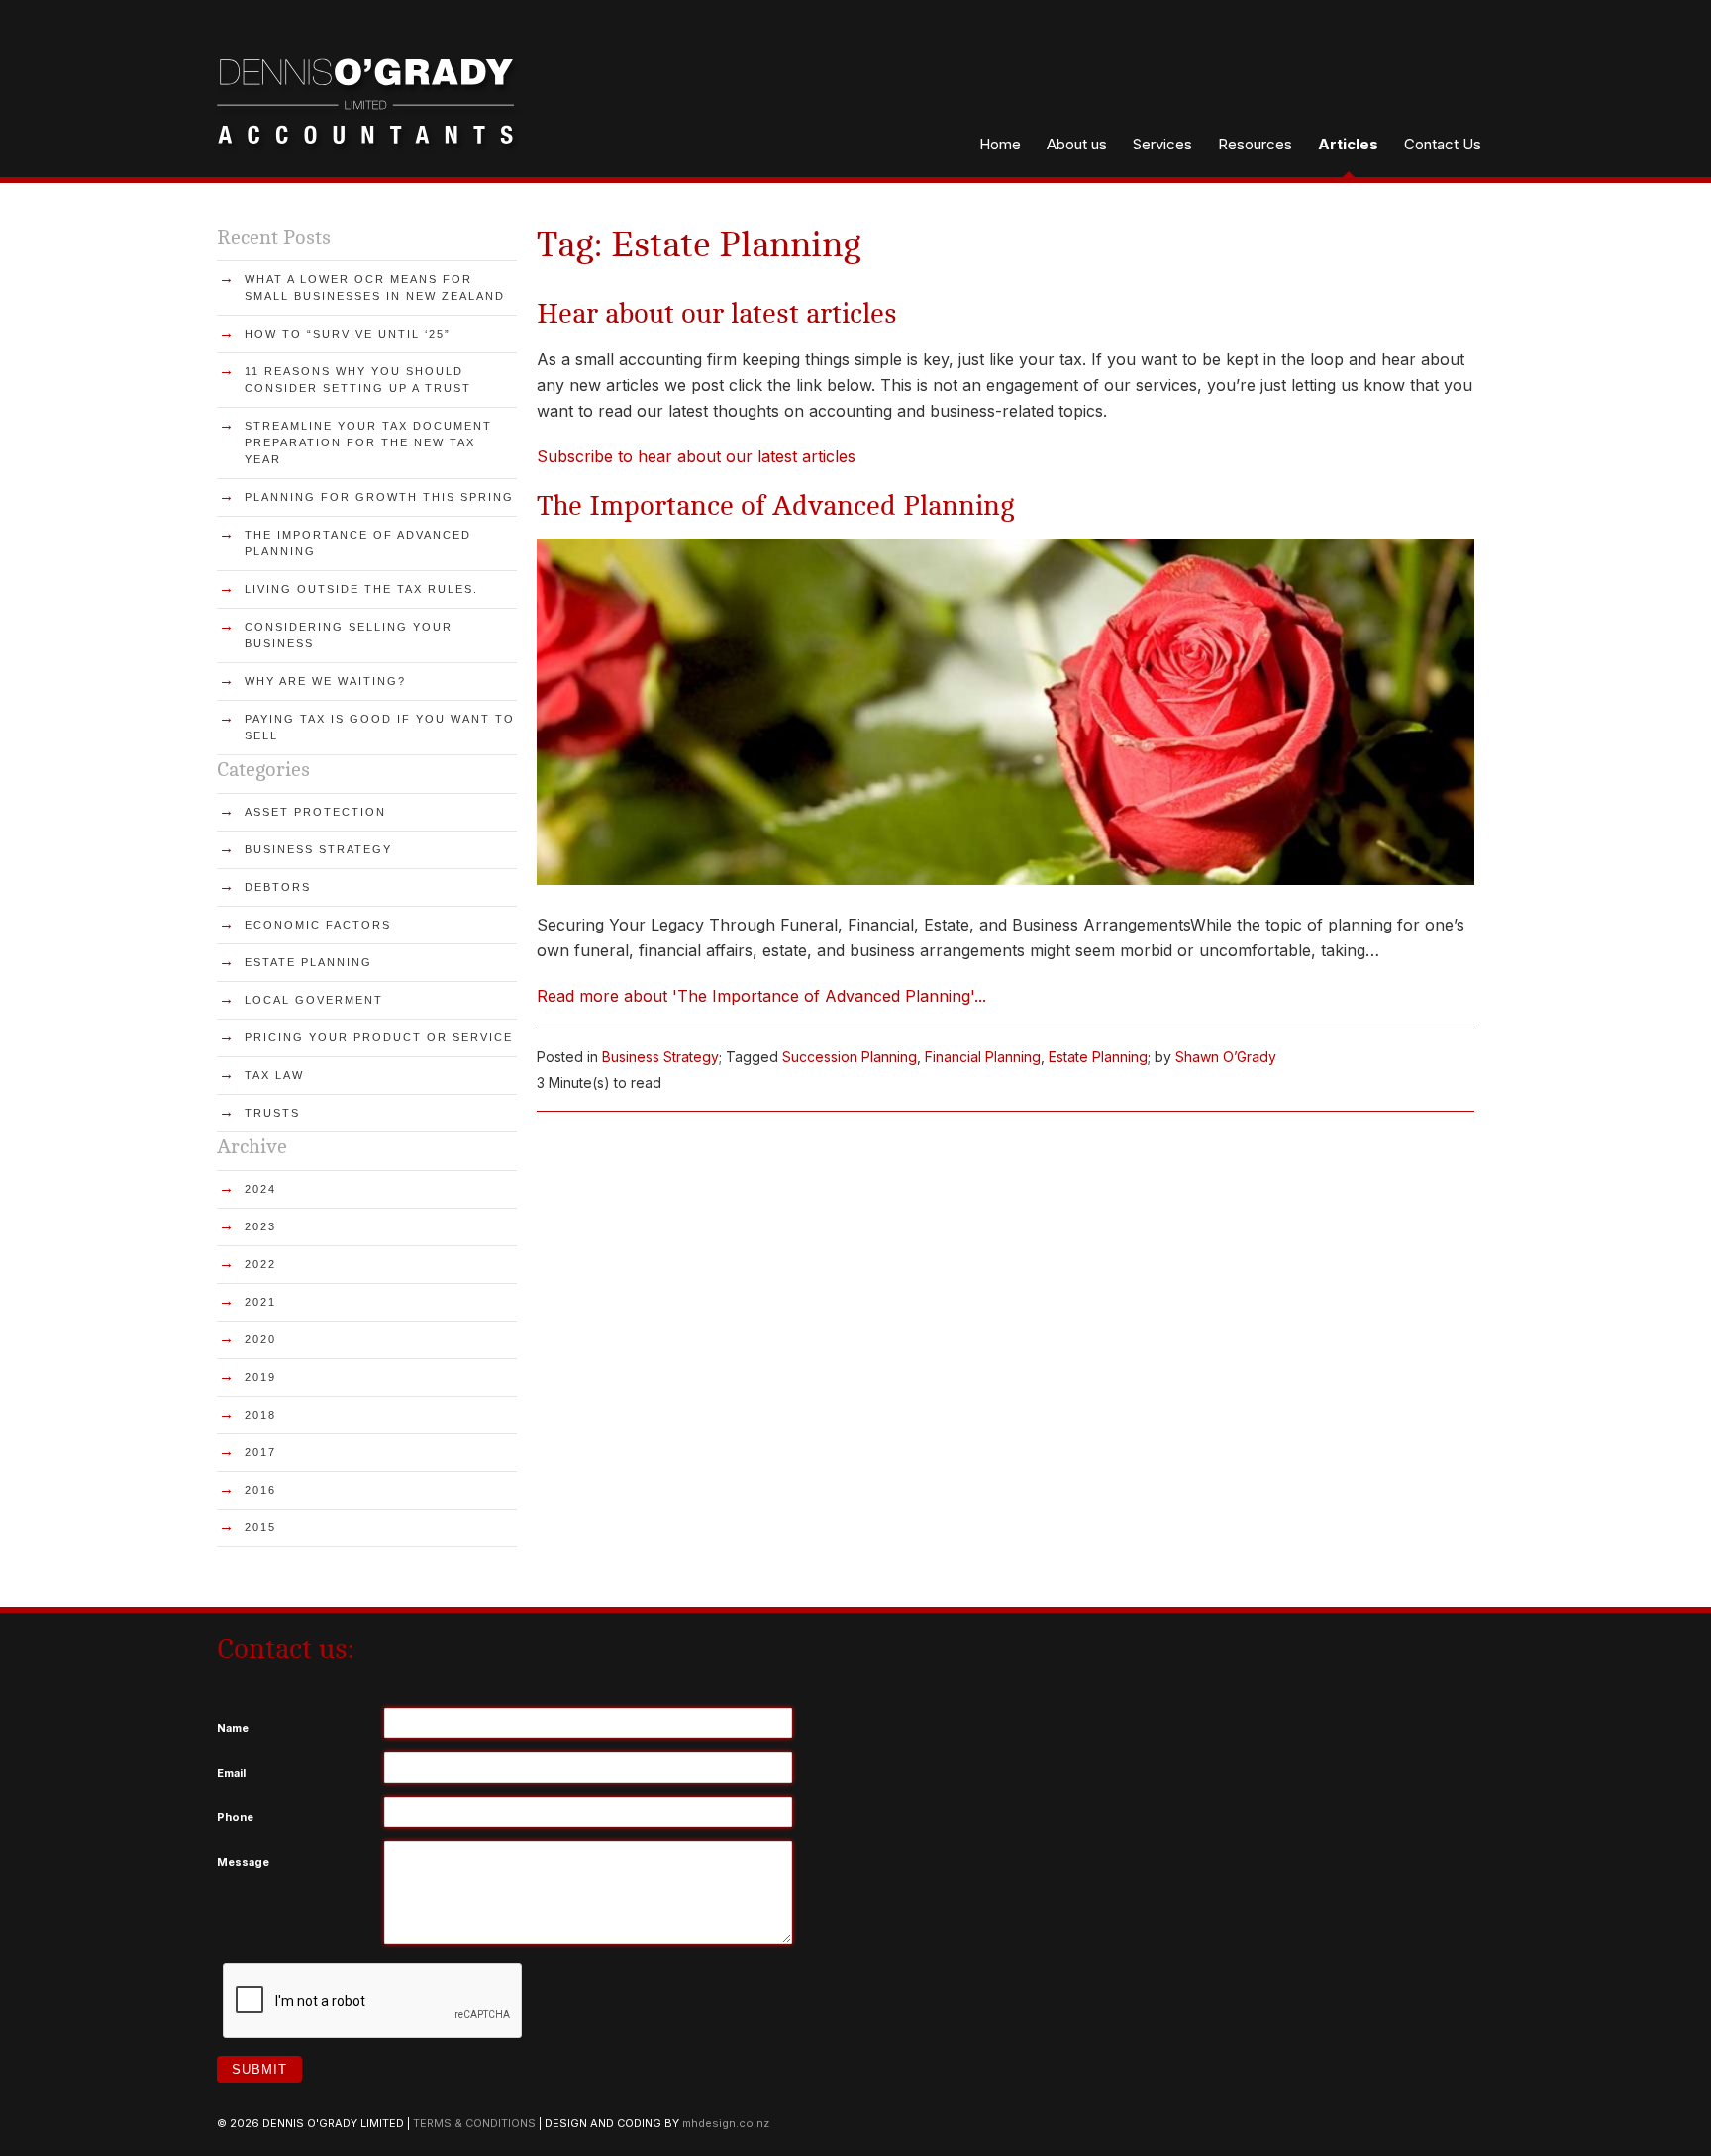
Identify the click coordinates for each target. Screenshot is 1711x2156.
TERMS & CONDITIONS (474, 2123)
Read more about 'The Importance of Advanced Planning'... (761, 996)
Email (231, 1773)
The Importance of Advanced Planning (776, 506)
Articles (1348, 144)
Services (1162, 144)
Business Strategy (660, 1057)
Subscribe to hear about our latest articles (696, 456)
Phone (235, 1817)
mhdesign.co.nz (726, 2123)
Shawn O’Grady (1226, 1057)
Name (233, 1728)
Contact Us (1443, 144)
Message (243, 1862)
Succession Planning (850, 1057)
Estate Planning (1098, 1057)
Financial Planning (983, 1057)
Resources (1255, 144)
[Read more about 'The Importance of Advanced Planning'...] (1006, 879)
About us (1077, 144)
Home (1000, 144)
